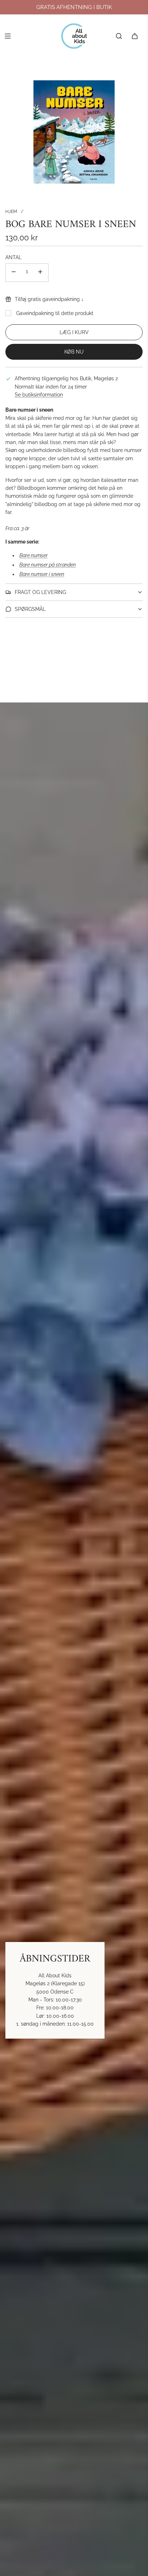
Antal (13, 257)
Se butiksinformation (39, 395)
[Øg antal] (40, 273)
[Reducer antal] (14, 273)
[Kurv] (135, 36)
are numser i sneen (43, 574)
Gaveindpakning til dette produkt (55, 313)
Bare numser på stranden (48, 565)
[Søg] (119, 36)
